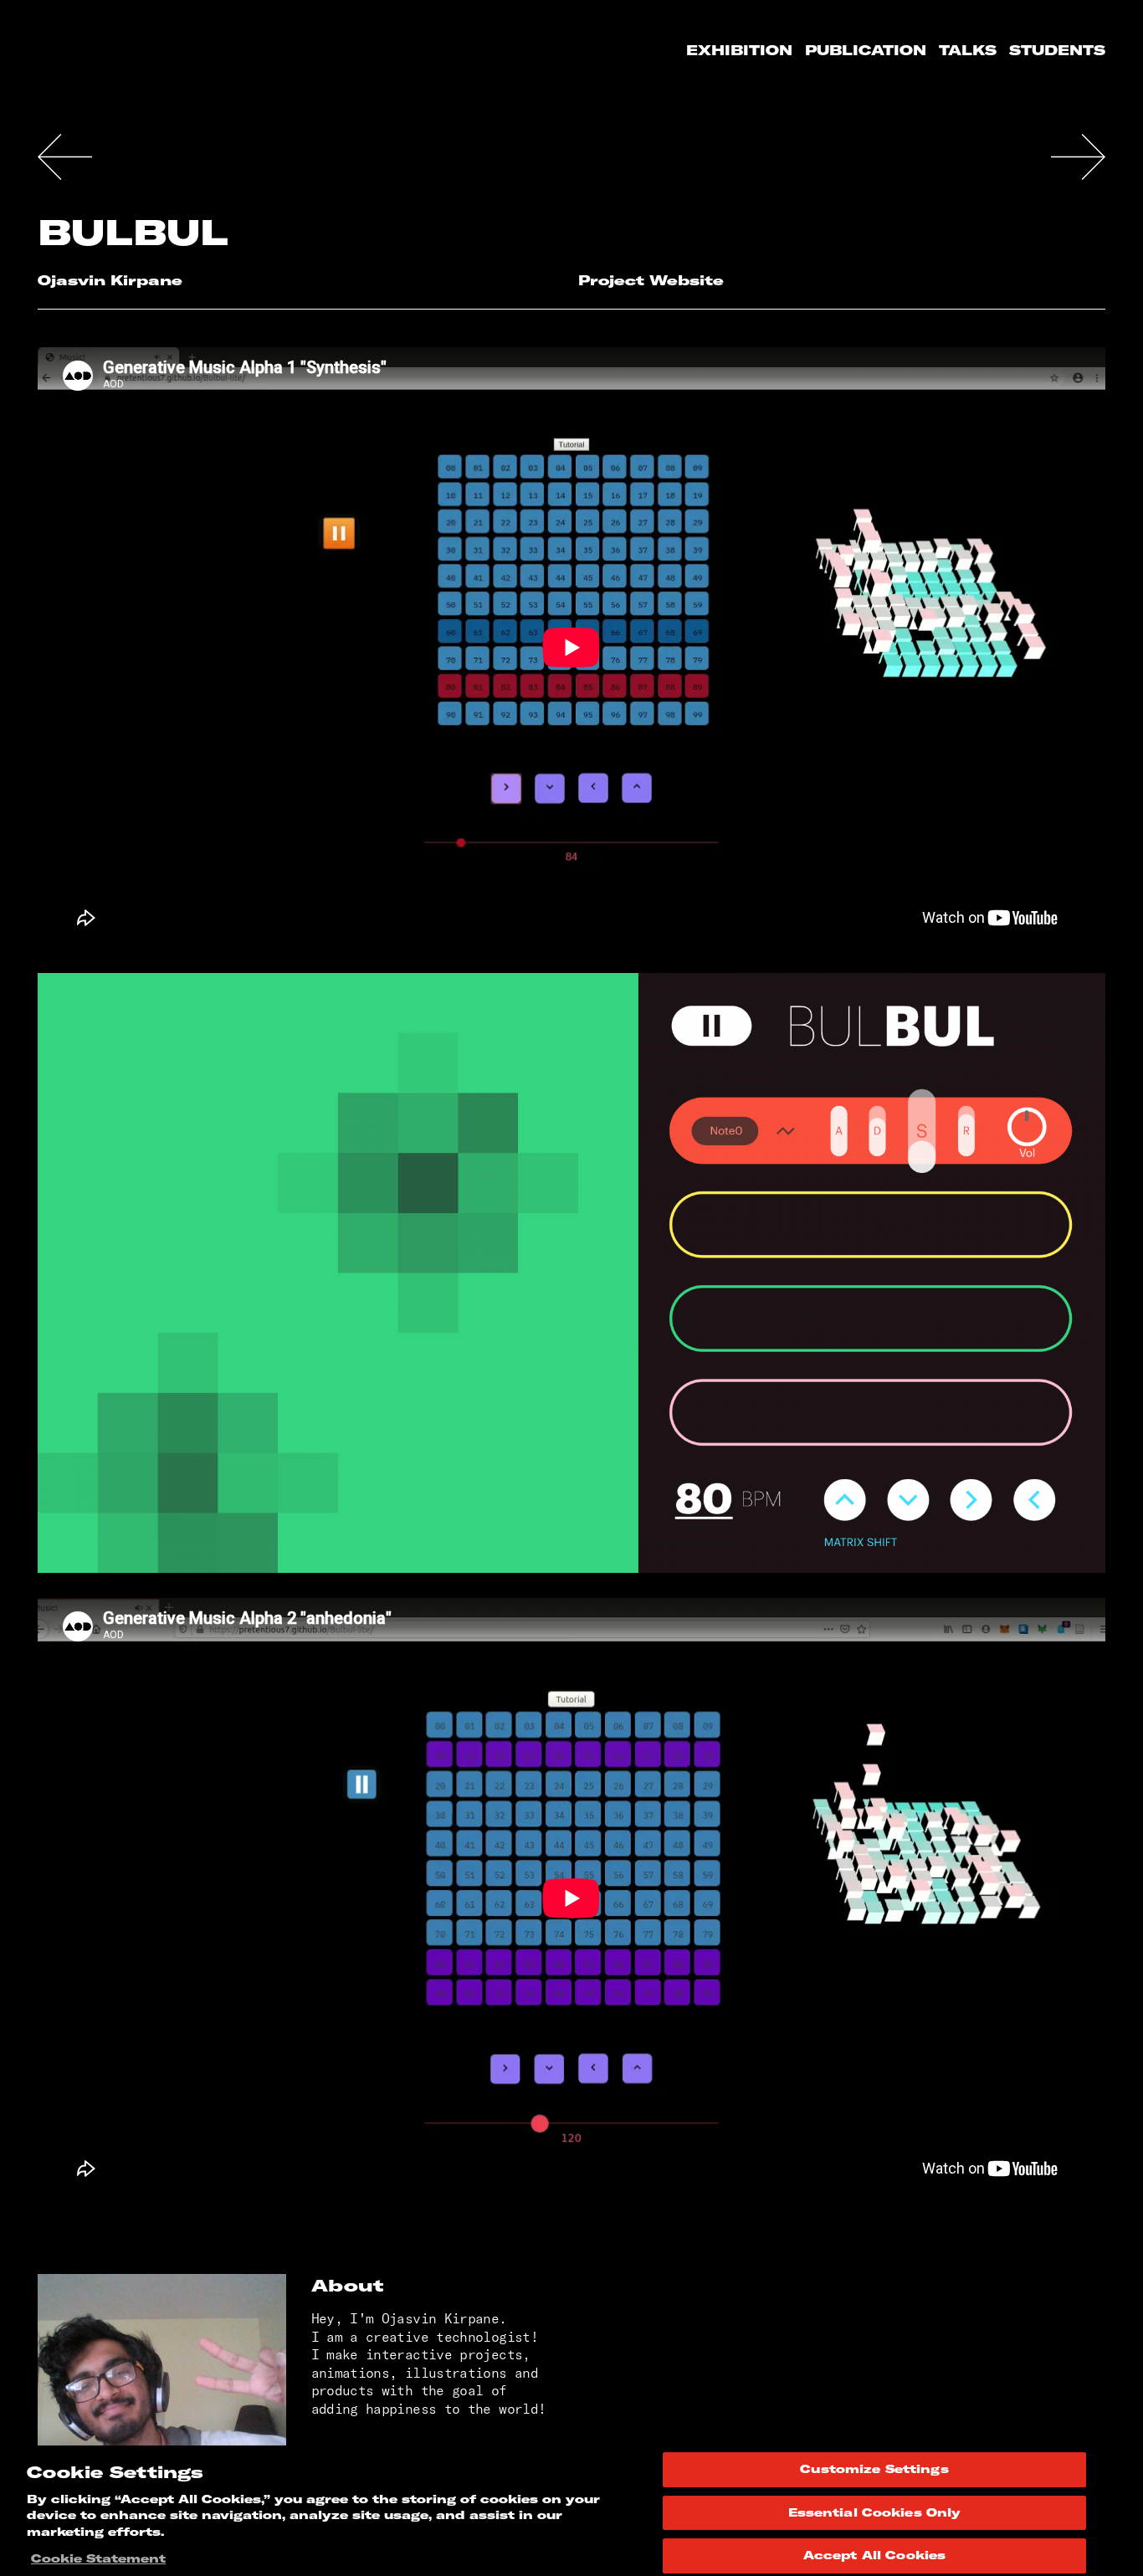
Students (1057, 50)
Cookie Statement (98, 2558)
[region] (571, 2511)
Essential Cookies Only (875, 2512)
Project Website (651, 280)
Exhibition (739, 50)
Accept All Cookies (874, 2555)
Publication (866, 50)
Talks (968, 50)
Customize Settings (874, 2469)
